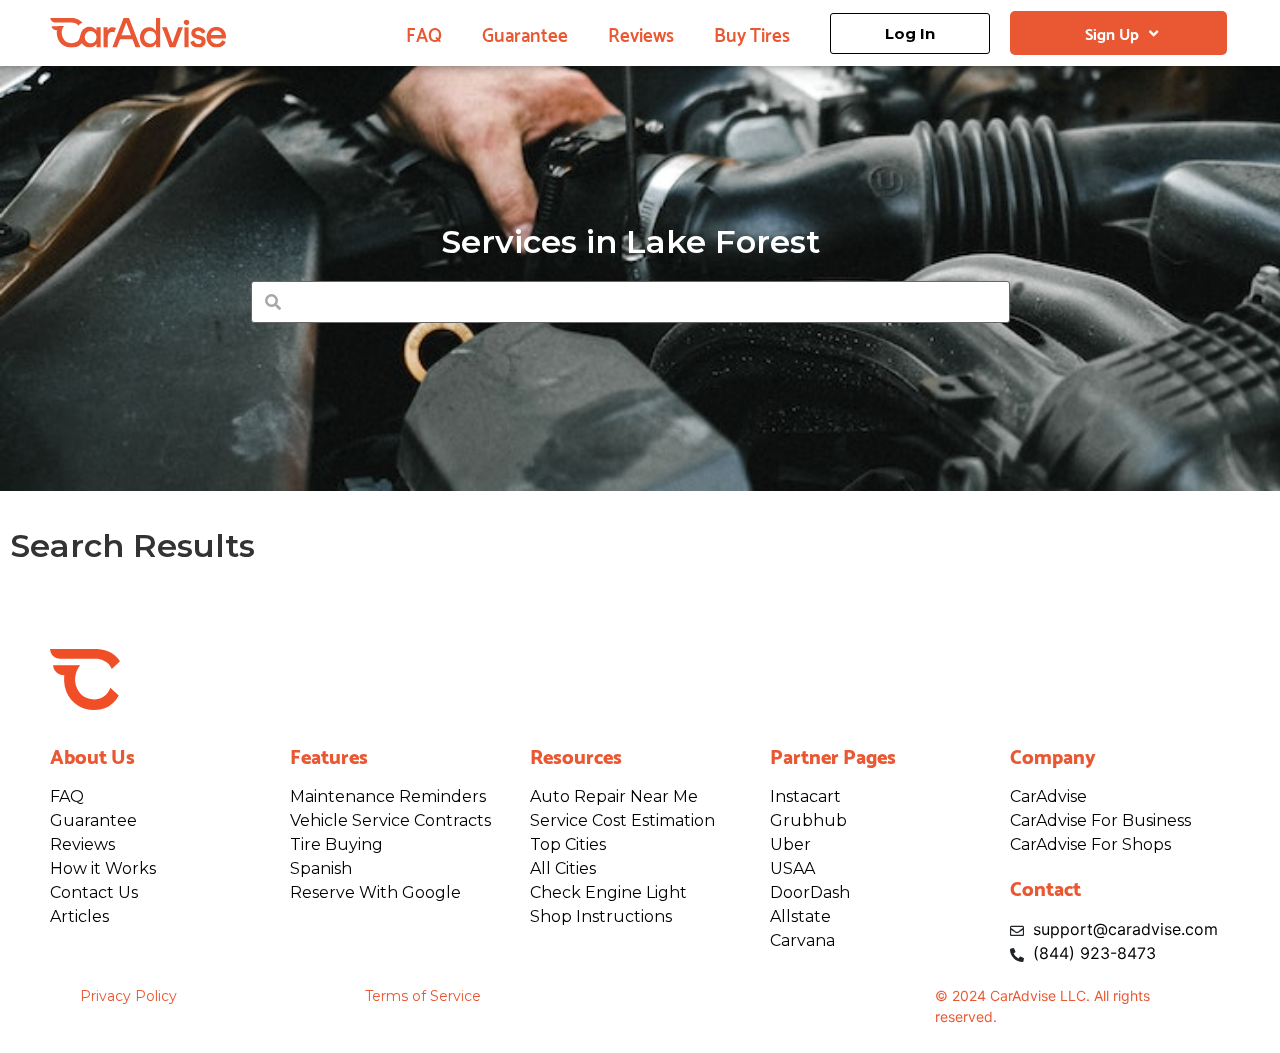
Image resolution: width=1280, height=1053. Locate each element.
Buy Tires (752, 33)
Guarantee (525, 33)
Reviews (641, 33)
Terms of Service (423, 996)
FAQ (424, 33)
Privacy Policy (128, 996)
